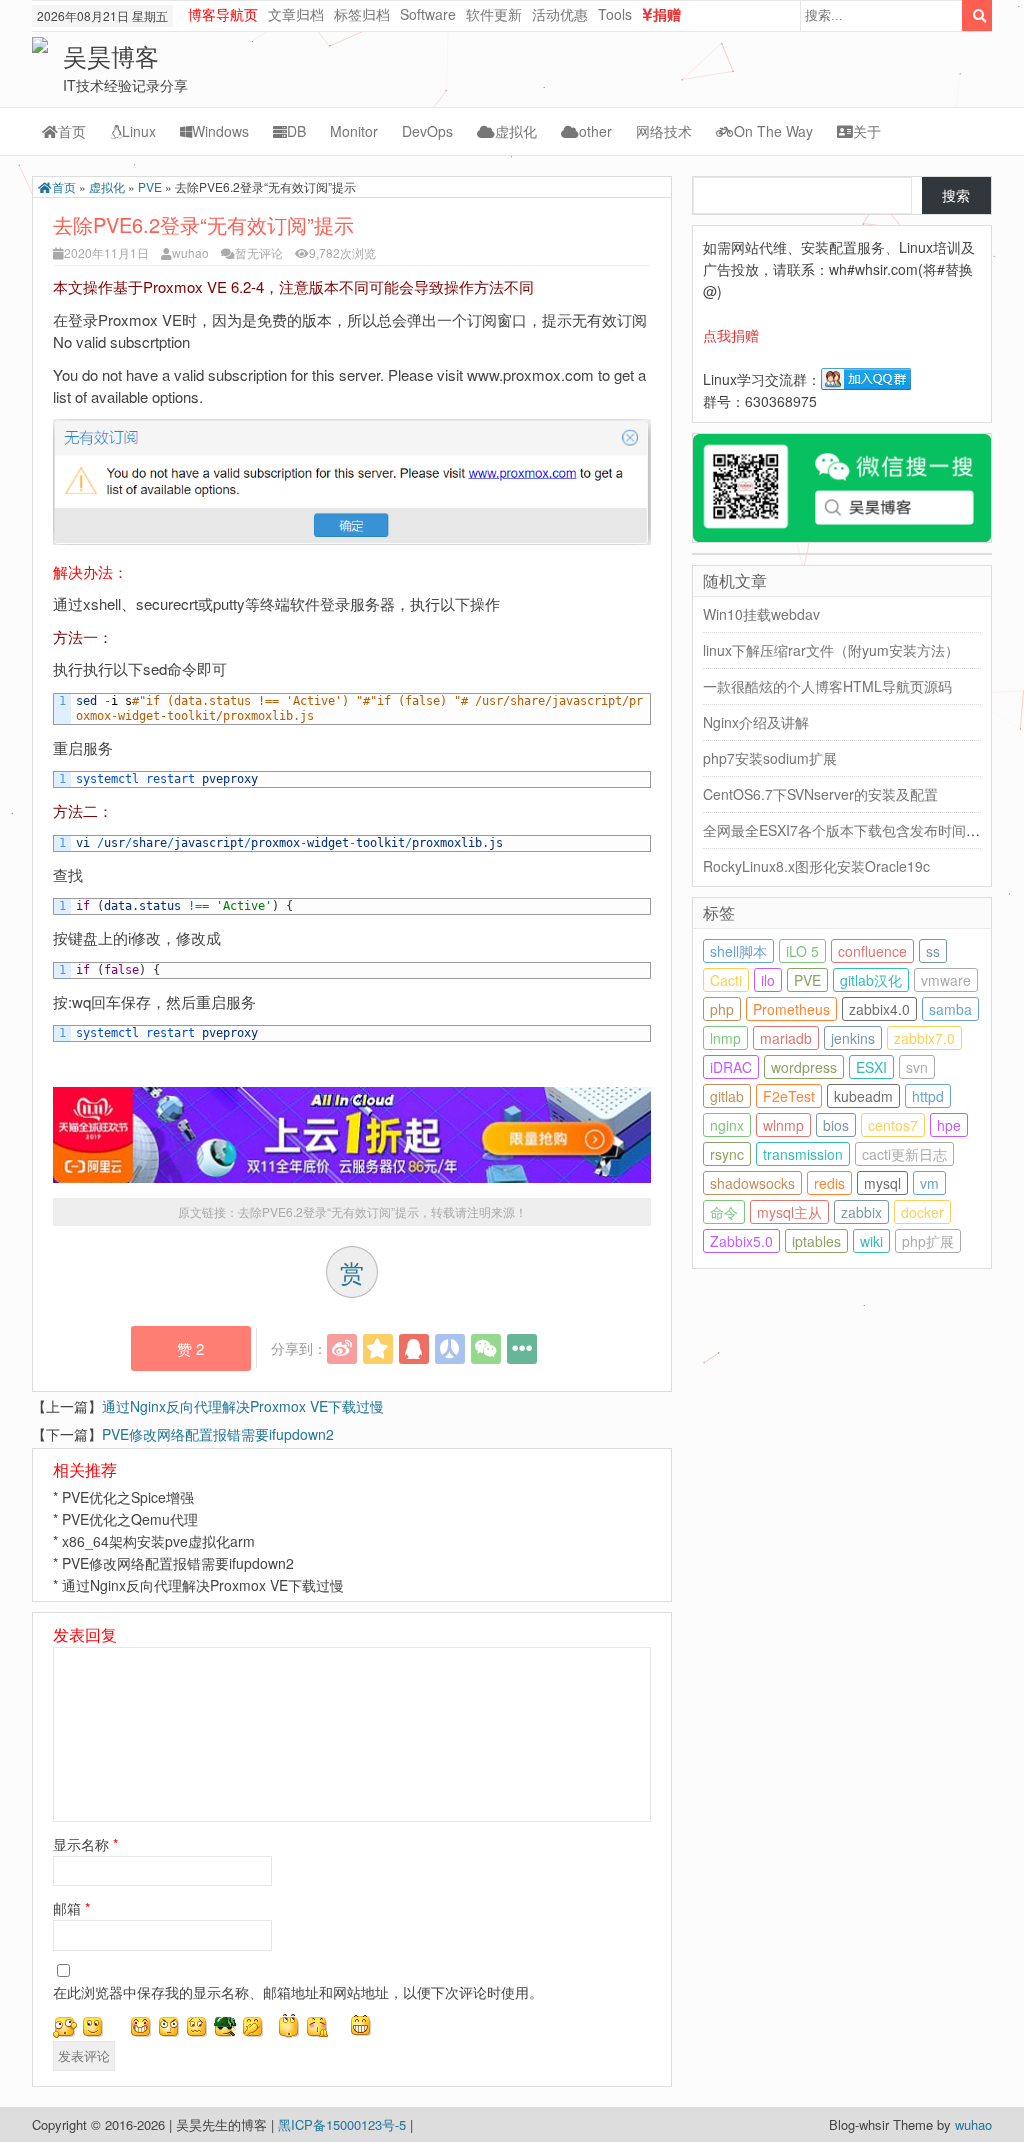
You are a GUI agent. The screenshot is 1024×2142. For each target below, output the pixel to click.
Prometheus (791, 1009)
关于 (867, 131)
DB (296, 131)
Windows (220, 131)
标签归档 (362, 14)
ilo (768, 980)
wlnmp (783, 1125)
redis (829, 1183)
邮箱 (71, 1908)
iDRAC (731, 1067)
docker (922, 1212)
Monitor (354, 131)
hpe (949, 1125)
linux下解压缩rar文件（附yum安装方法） (831, 650)
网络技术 (664, 131)
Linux (139, 131)
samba (950, 1009)
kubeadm (863, 1096)
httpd (928, 1096)
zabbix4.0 (879, 1009)
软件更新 (494, 14)
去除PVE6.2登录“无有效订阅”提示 (328, 1211)
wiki (871, 1241)
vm (929, 1183)
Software (428, 14)
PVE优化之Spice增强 (128, 1497)
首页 (72, 131)
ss (933, 951)
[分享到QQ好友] (414, 1349)
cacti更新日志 (904, 1154)
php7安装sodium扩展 (770, 758)
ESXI (871, 1067)
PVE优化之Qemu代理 (130, 1519)
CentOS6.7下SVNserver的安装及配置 (820, 794)
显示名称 (85, 1844)
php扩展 (928, 1241)
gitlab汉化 (871, 980)
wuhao (190, 252)
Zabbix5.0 (741, 1241)
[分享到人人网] (450, 1349)
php (722, 1009)
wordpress (804, 1067)
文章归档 (296, 14)
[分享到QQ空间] (378, 1349)
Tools (615, 14)
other (595, 131)
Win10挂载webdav (761, 614)
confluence (872, 951)
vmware (946, 980)
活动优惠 (560, 14)
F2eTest (789, 1096)
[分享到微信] (486, 1349)
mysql (882, 1183)
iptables (816, 1241)
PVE (150, 186)
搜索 (956, 195)
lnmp (725, 1038)
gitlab (727, 1096)
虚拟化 (516, 131)
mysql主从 (789, 1212)
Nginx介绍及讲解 (756, 722)
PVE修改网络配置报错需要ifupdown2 (218, 1434)
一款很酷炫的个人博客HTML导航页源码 (827, 686)
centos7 (893, 1125)
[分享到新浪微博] (342, 1349)
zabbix (861, 1212)
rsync (727, 1154)
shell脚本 (738, 951)
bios (836, 1125)
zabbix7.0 (924, 1038)
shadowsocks (752, 1183)
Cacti (726, 980)
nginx (727, 1125)
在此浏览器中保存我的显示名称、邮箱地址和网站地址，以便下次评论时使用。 (298, 1992)
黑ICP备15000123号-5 (344, 2124)
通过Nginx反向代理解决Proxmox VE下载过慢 (243, 1406)
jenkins (853, 1038)
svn (917, 1067)
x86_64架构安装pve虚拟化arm (158, 1541)
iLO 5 (802, 951)
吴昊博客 (111, 55)
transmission (803, 1154)
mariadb (786, 1038)
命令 (724, 1212)
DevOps (427, 131)
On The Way (773, 131)
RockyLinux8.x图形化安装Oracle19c (816, 866)
